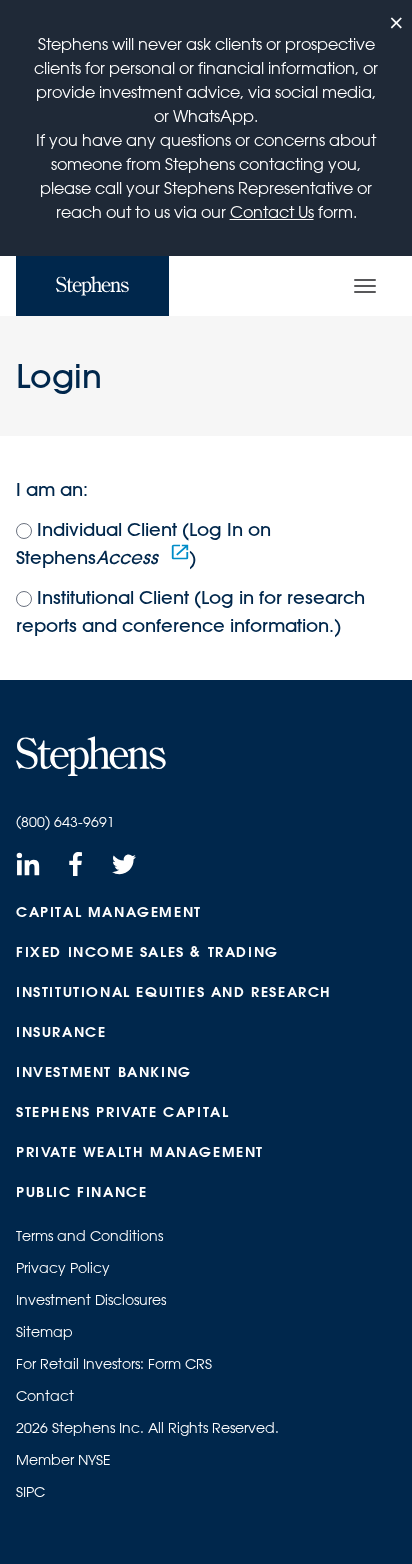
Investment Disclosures (91, 1300)
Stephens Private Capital (122, 1112)
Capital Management (109, 912)
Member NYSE (63, 1460)
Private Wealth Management (140, 1152)
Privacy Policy (63, 1268)
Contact (45, 1396)
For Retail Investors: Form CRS (114, 1364)
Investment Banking (104, 1072)
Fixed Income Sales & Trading (147, 952)
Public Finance (81, 1192)
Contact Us (272, 212)
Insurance (61, 1032)
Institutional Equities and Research (174, 992)
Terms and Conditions (89, 1236)
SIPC (30, 1492)
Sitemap (44, 1332)
